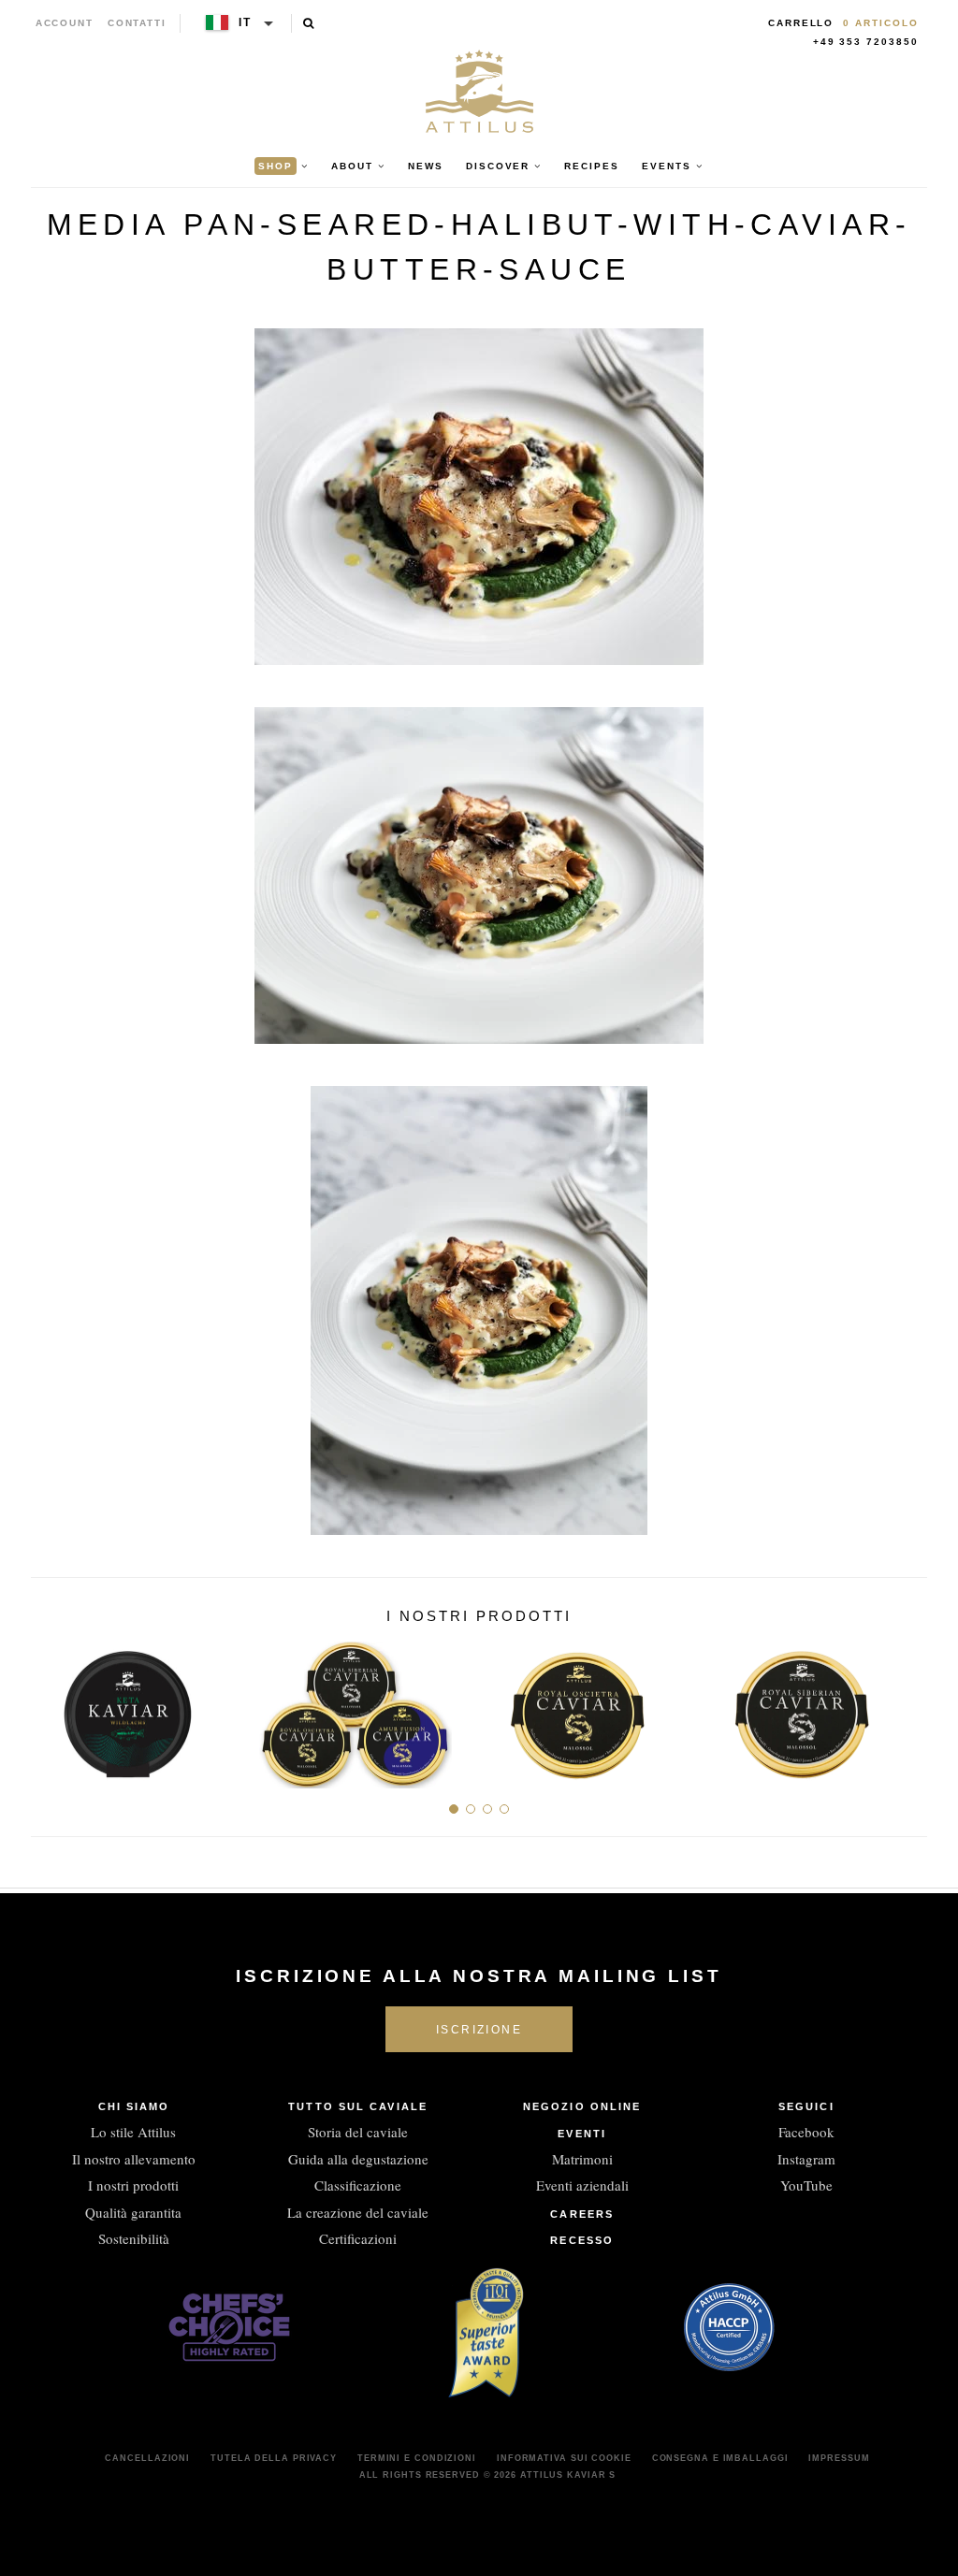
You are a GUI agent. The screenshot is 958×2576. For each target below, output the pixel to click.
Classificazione (358, 2185)
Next (906, 1707)
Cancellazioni (147, 2458)
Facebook (806, 2132)
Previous (52, 1707)
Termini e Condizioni (417, 2458)
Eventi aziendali (582, 2185)
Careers (582, 2214)
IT (245, 22)
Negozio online (582, 2106)
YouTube (806, 2185)
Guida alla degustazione (358, 2159)
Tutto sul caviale (358, 2106)
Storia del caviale (358, 2132)
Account (65, 23)
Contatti (137, 23)
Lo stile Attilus (133, 2132)
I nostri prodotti (133, 2185)
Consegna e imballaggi (720, 2458)
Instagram (806, 2159)
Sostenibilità (134, 2238)
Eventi (582, 2134)
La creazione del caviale (358, 2212)
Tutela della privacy (274, 2458)
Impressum (839, 2458)
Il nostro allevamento (134, 2159)
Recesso (582, 2240)
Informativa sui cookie (564, 2458)
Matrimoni (582, 2159)
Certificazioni (358, 2238)
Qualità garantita (133, 2212)
